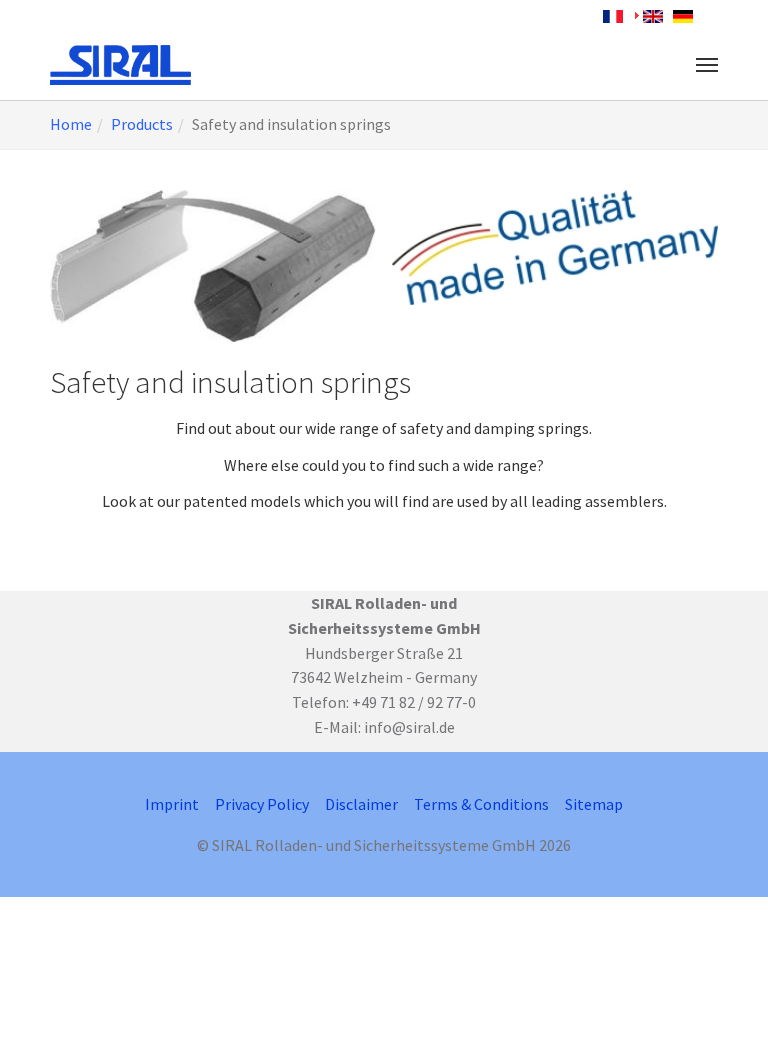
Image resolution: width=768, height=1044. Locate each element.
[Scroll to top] (724, 1000)
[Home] (120, 65)
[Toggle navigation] (707, 65)
